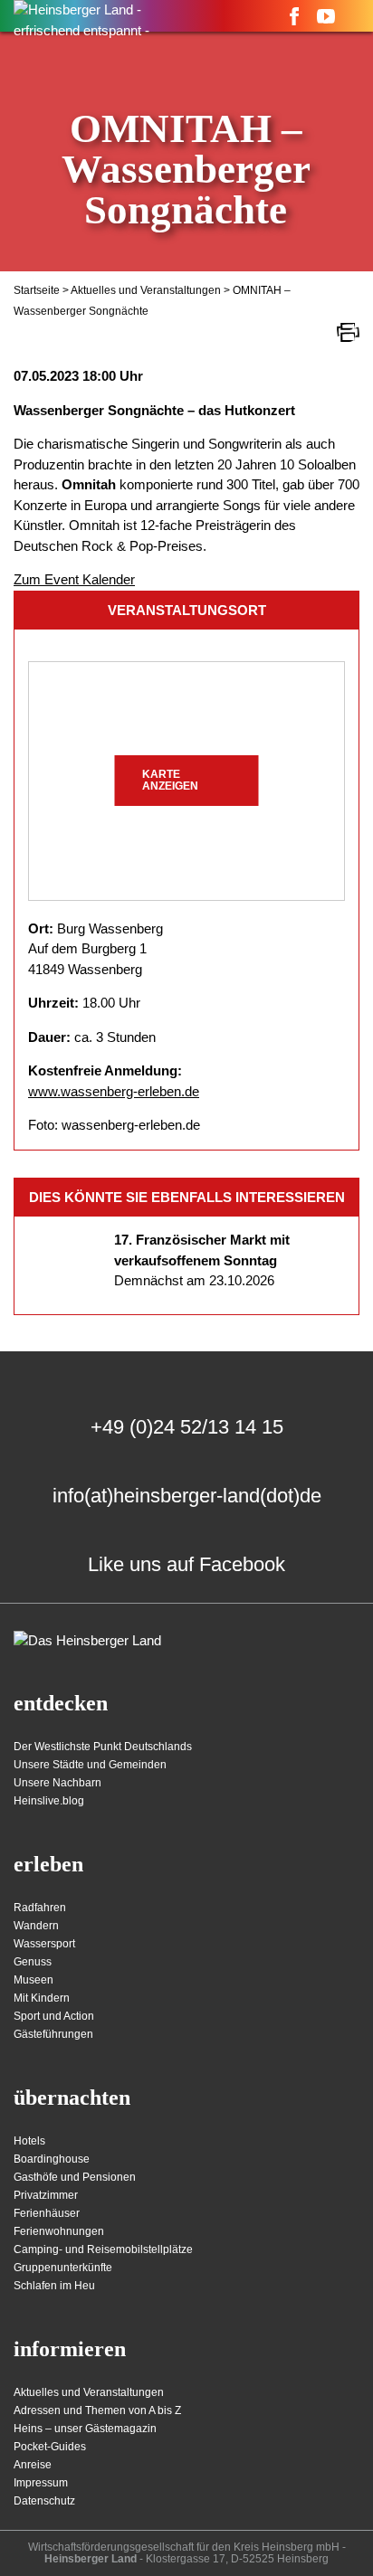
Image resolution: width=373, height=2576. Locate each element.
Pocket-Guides (50, 2447)
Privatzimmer (46, 2195)
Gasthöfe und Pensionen (75, 2177)
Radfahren (40, 1908)
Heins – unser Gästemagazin (85, 2429)
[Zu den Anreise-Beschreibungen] (87, 1641)
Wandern (36, 1926)
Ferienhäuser (47, 2213)
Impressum (41, 2483)
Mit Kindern (42, 1998)
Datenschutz (44, 2501)
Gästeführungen (53, 2034)
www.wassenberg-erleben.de (114, 1091)
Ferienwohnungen (59, 2231)
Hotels (29, 2141)
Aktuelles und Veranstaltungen (146, 290)
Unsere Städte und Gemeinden (90, 1765)
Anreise (33, 2465)
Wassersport (44, 1944)
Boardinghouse (52, 2159)
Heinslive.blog (49, 1801)
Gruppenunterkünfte (63, 2268)
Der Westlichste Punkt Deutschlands (103, 1747)
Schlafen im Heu (54, 2286)
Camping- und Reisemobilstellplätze (103, 2249)
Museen (33, 1980)
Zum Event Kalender (74, 579)
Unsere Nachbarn (57, 1783)
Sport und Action (54, 2016)
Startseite (37, 290)
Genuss (33, 1962)
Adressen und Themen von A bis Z (97, 2410)
